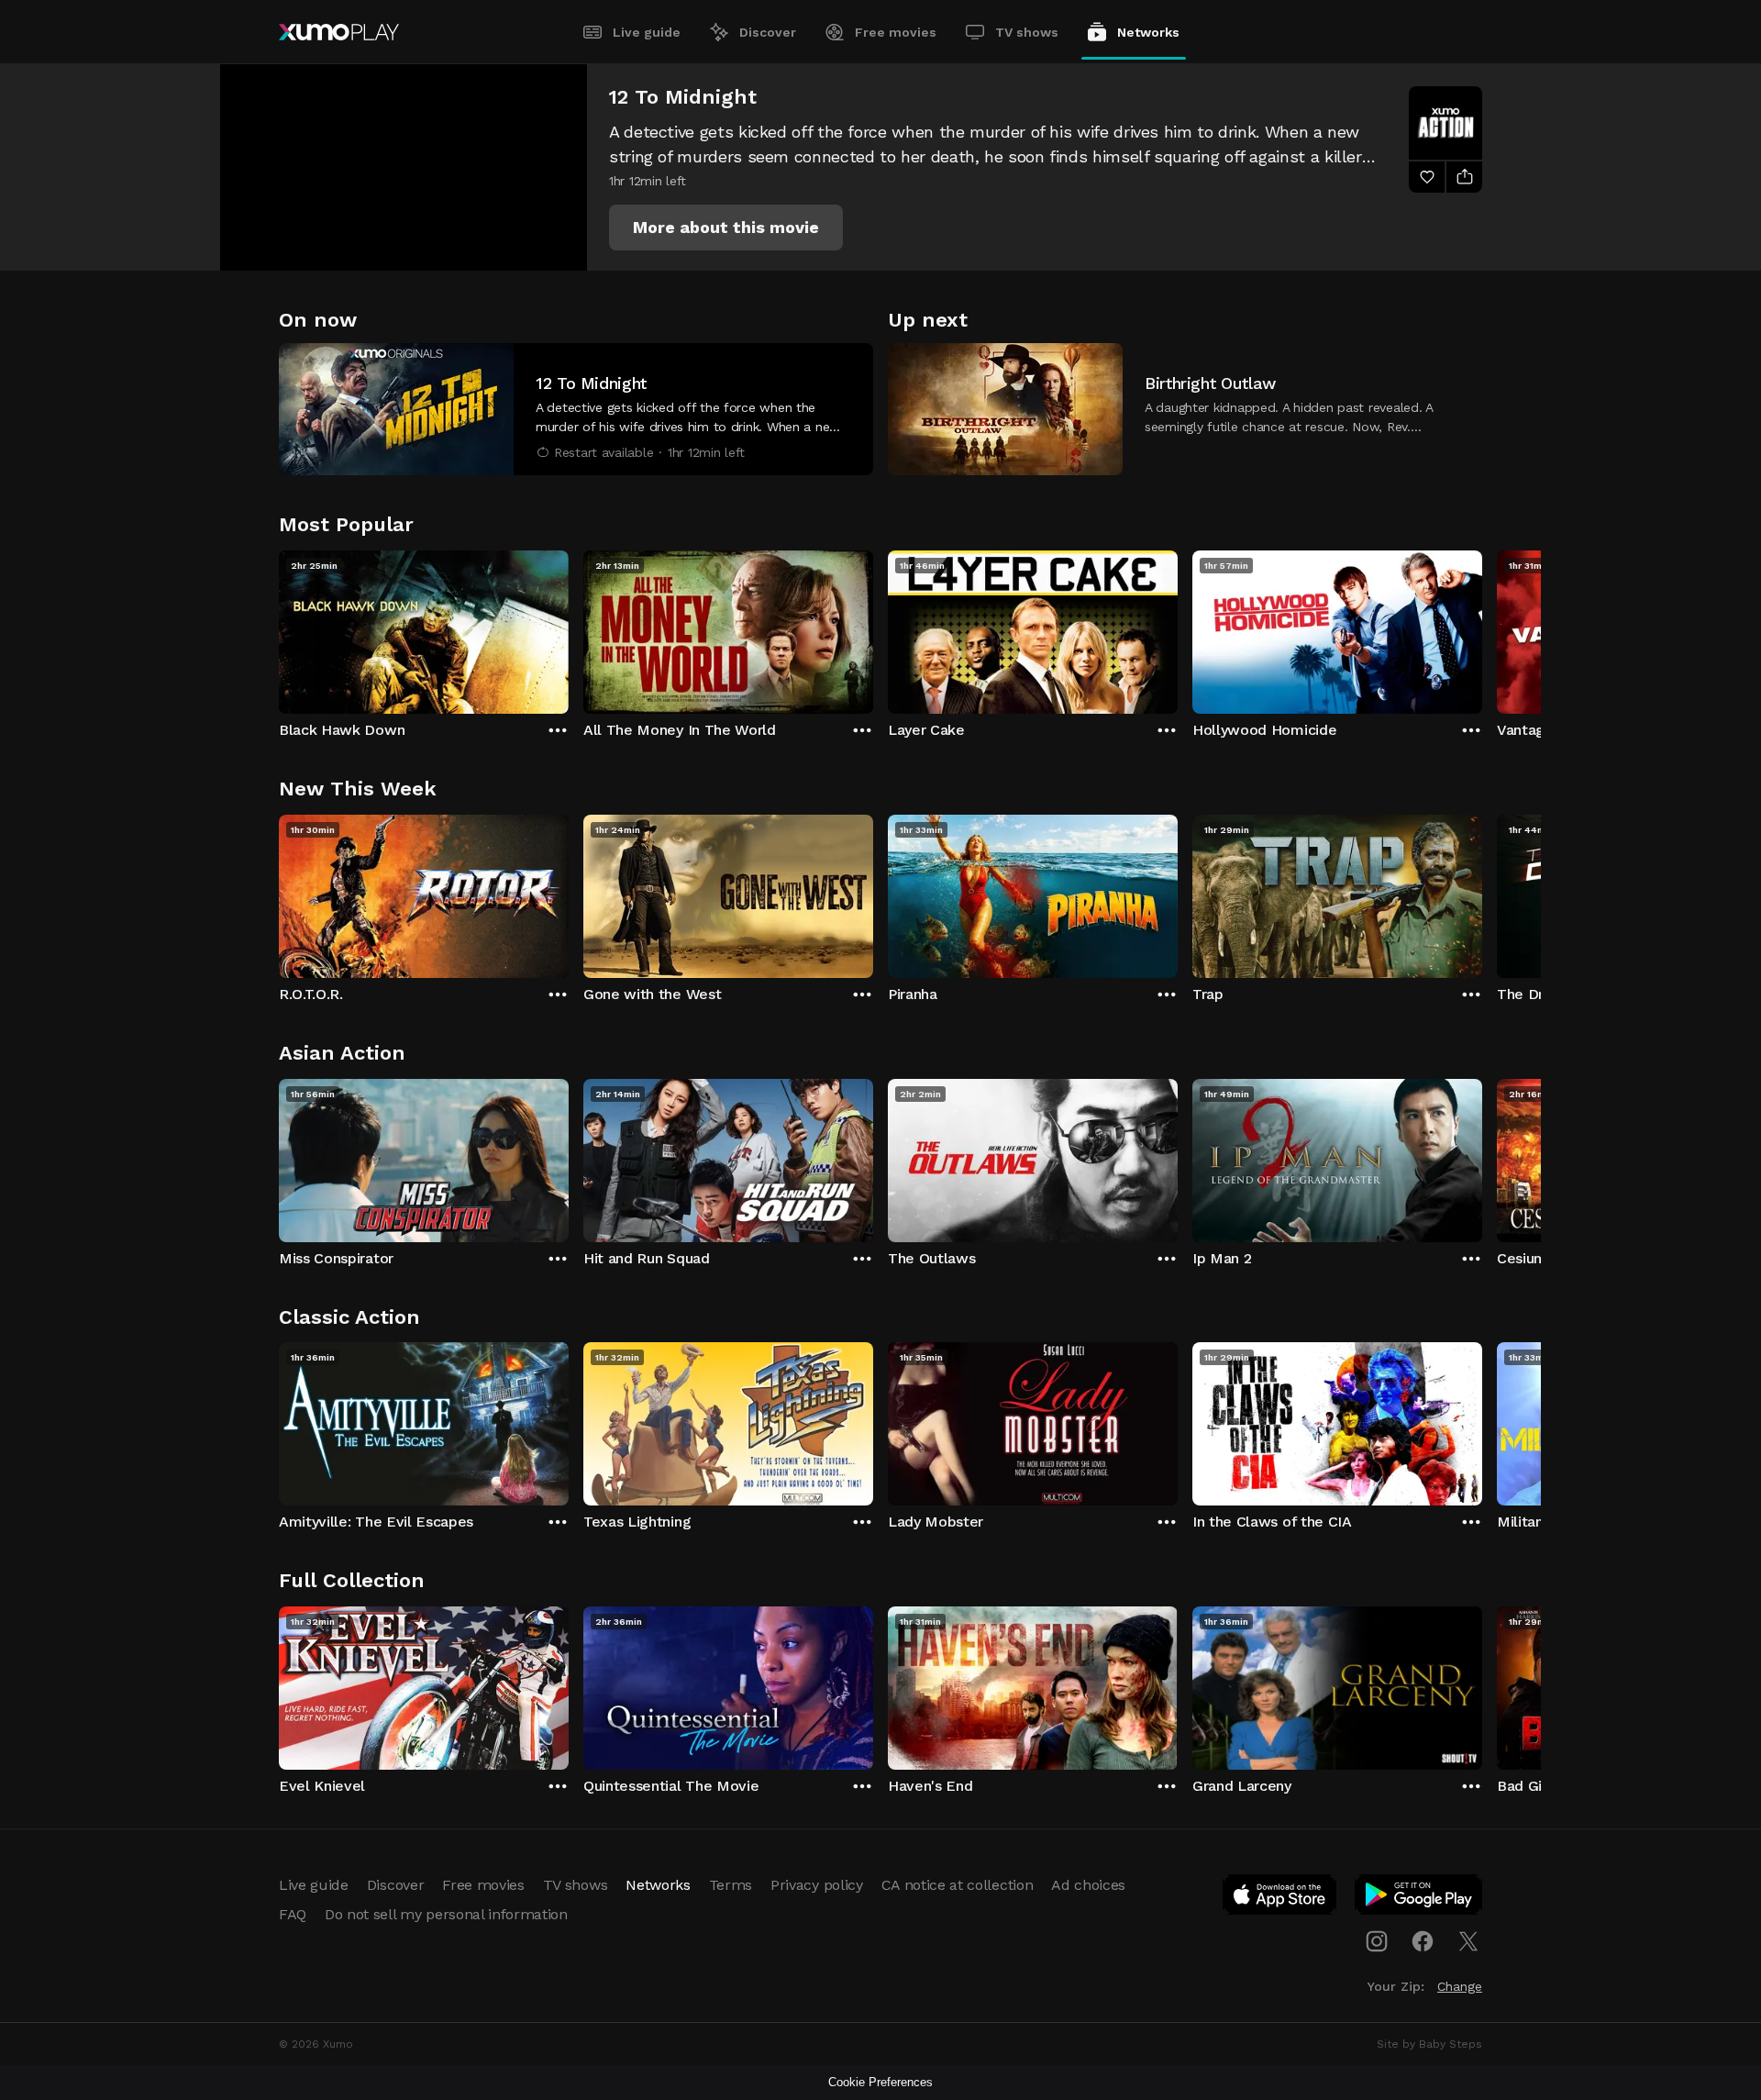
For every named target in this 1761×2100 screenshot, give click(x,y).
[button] (726, 228)
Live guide (647, 32)
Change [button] (1460, 1986)
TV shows (1027, 32)
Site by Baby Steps (1429, 2044)
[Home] (339, 32)
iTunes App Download (1280, 1898)
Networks (1148, 32)
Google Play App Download (1419, 1898)
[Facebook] (1423, 1941)
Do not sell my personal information (446, 1914)
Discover (768, 32)
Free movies (896, 32)
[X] (1468, 1941)
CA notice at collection (958, 1885)
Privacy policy (817, 1885)
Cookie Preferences (880, 2082)
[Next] (1482, 628)
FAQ (293, 1914)
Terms (731, 1885)
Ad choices (1088, 1885)
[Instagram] (1377, 1941)
